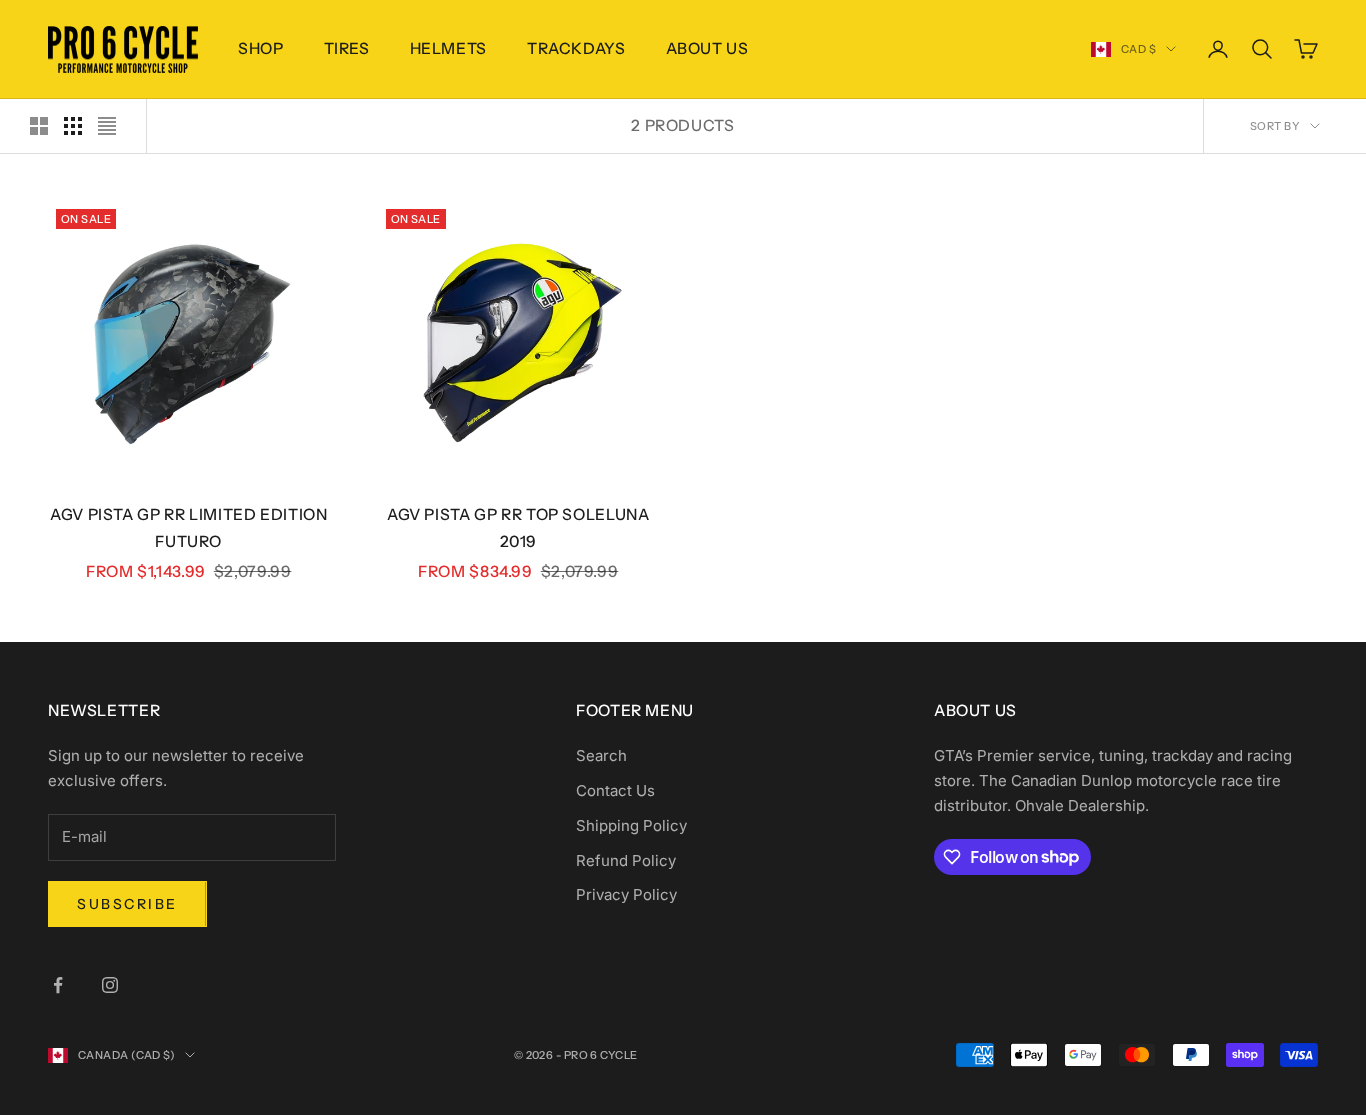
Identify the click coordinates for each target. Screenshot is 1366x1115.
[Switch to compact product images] (107, 126)
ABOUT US (707, 48)
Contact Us (615, 790)
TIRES (347, 48)
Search (601, 755)
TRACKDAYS (576, 48)
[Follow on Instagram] (110, 985)
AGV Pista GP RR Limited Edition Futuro (188, 528)
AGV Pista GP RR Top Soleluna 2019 (518, 528)
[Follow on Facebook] (58, 985)
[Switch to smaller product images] (73, 126)
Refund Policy (626, 860)
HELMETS (448, 48)
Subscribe (127, 904)
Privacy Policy (626, 894)
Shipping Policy (631, 825)
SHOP (261, 48)
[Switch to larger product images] (39, 126)
